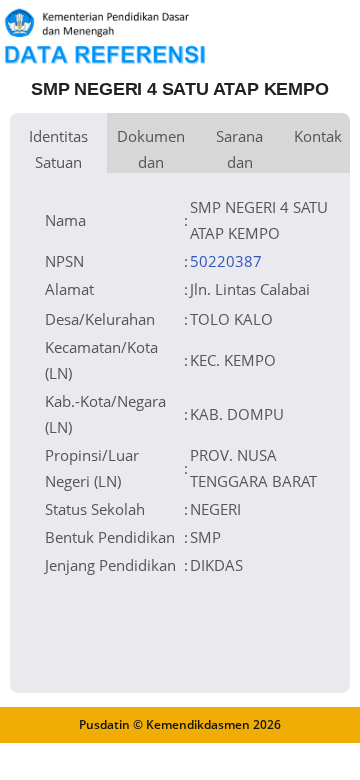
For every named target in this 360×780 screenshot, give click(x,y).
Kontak (318, 136)
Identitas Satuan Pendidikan (58, 149)
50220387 (226, 261)
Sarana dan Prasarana (239, 149)
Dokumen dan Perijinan (151, 149)
